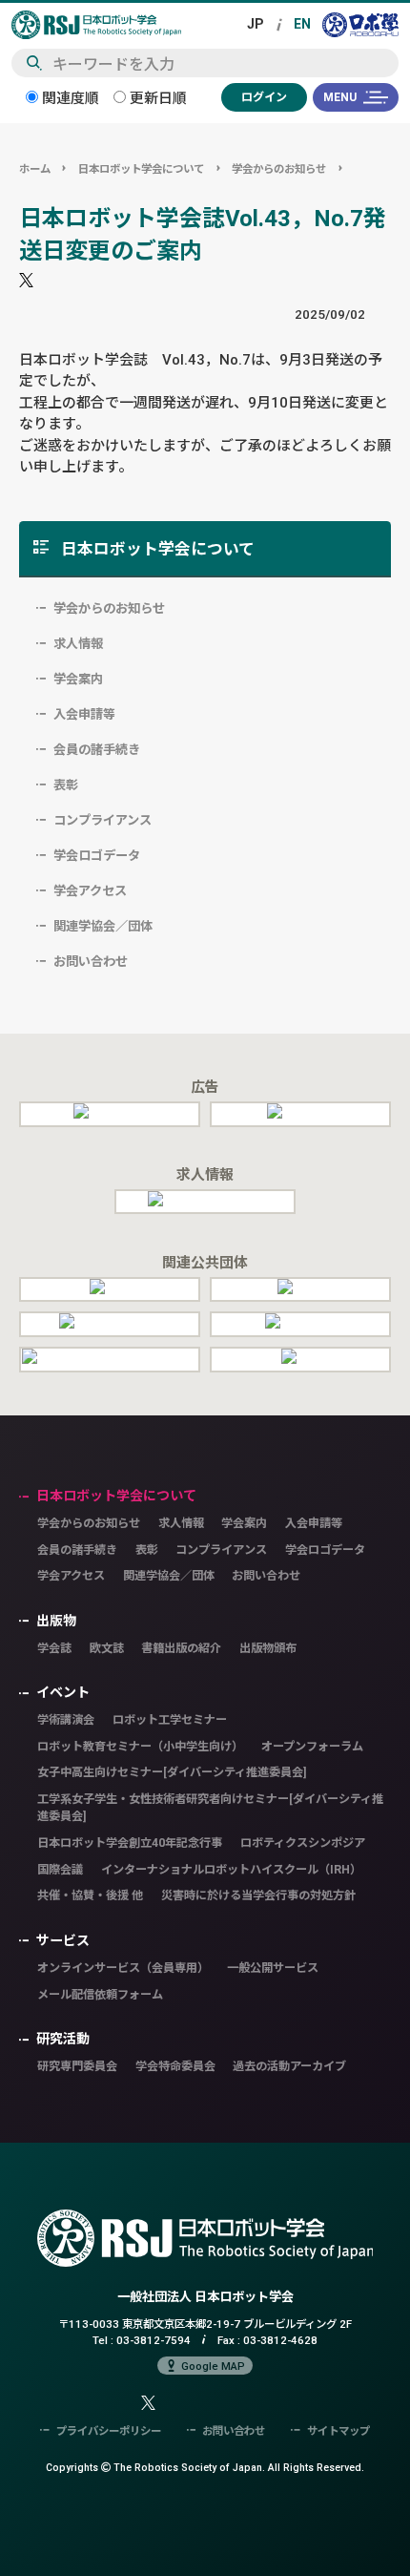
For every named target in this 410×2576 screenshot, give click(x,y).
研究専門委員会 (77, 2066)
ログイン (264, 97)
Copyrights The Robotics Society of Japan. (205, 2467)
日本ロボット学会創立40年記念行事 (130, 1843)
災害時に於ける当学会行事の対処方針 (258, 1895)
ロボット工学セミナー (170, 1719)
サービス (63, 1940)
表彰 (66, 785)
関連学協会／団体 (103, 926)
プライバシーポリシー (109, 2430)
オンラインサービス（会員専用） (123, 1968)
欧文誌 (107, 1648)
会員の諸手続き (97, 749)
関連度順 (69, 98)
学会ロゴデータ (97, 855)
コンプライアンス (102, 820)
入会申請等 (84, 714)
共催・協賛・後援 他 (90, 1895)
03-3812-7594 (154, 2340)
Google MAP (213, 2366)
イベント (63, 1692)
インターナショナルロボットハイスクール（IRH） (231, 1869)
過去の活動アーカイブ (289, 2066)
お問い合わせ (91, 961)
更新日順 (156, 98)
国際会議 (60, 1869)
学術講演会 (66, 1719)
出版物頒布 (268, 1648)
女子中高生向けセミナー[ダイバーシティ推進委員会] (172, 1772)
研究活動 (63, 2039)
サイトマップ (338, 2430)
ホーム (35, 168)
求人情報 (78, 643)
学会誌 (54, 1648)
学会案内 (78, 679)
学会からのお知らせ (279, 168)
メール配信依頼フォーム (100, 1994)
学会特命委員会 (175, 2066)
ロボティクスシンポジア (303, 1843)
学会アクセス (90, 890)
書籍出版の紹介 (181, 1648)
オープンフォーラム (312, 1746)
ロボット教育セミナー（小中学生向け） (140, 1746)
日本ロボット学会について (141, 168)
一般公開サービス (273, 1968)
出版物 (56, 1621)
